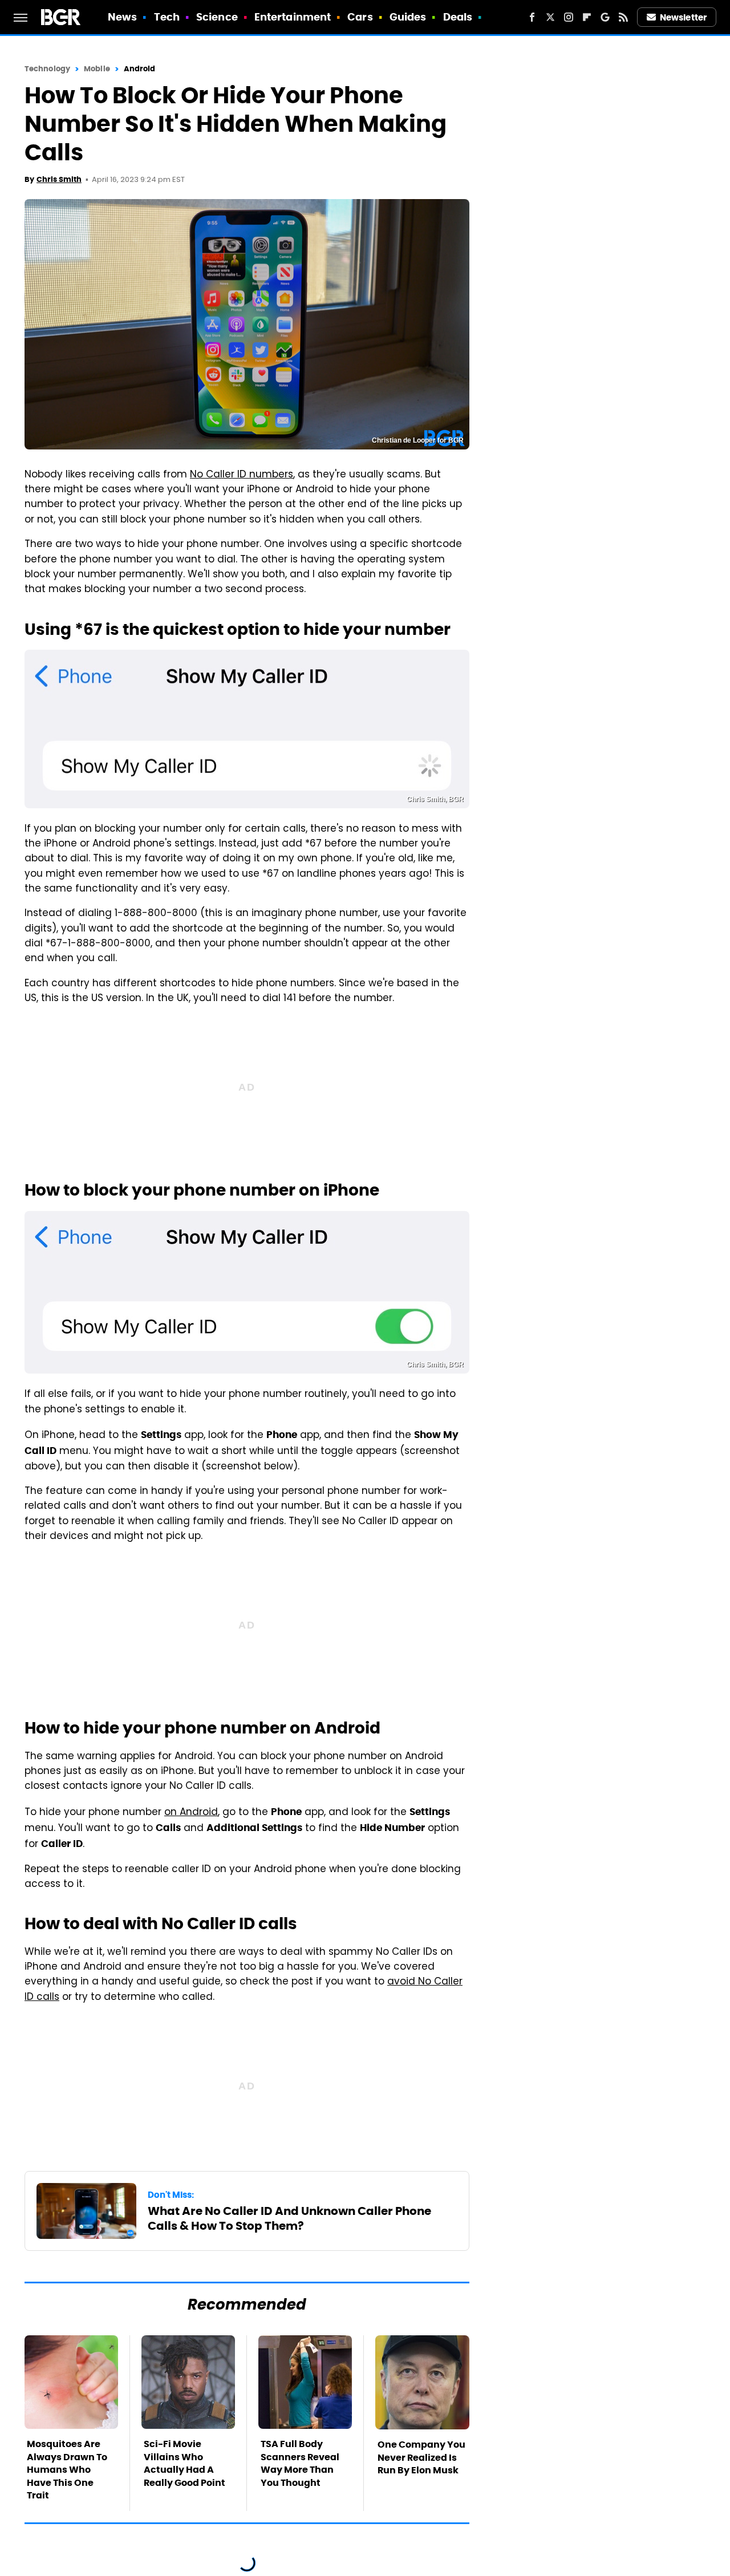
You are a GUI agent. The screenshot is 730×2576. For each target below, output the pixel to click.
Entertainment (293, 17)
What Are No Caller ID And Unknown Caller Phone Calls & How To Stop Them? (289, 2218)
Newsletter (683, 17)
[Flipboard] (587, 17)
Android (140, 69)
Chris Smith (59, 179)
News (122, 17)
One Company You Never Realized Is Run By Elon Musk (421, 2457)
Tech (167, 17)
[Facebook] (532, 17)
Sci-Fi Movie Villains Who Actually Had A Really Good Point (184, 2463)
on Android (191, 1813)
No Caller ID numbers (242, 475)
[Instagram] (569, 17)
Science (217, 17)
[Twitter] (550, 17)
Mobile (97, 69)
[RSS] (623, 17)
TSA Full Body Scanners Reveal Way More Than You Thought (300, 2463)
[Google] (605, 17)
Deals (458, 17)
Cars (360, 17)
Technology (47, 69)
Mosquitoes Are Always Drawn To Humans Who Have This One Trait (67, 2470)
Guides (408, 17)
